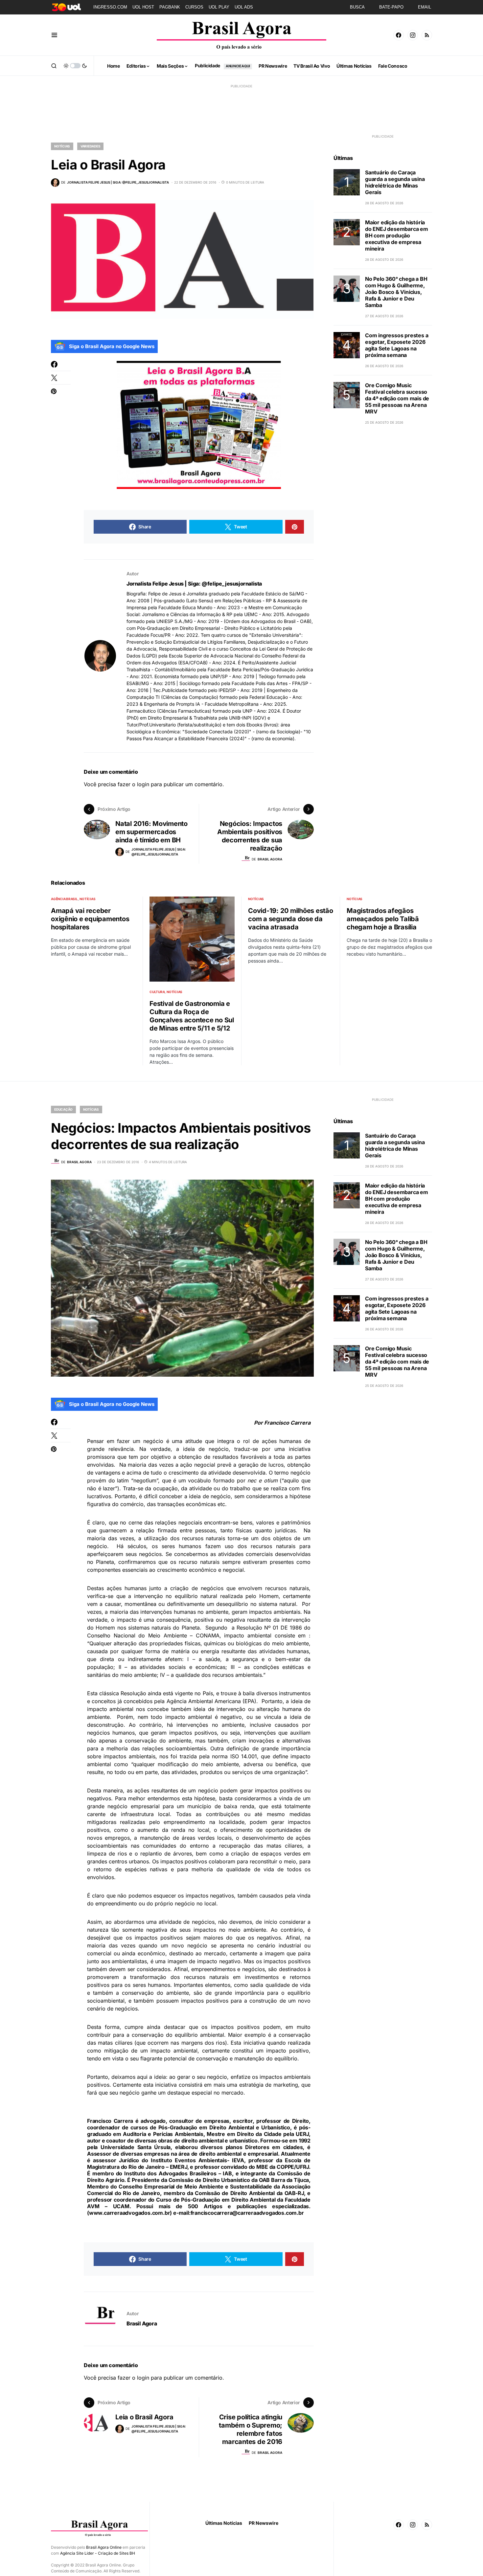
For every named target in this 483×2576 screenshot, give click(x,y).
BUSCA (357, 7)
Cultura (157, 992)
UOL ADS (244, 7)
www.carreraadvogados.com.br (130, 2213)
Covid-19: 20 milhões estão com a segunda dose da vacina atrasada (291, 919)
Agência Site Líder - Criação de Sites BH (98, 2553)
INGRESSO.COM (110, 7)
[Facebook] (399, 35)
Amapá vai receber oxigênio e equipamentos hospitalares (90, 919)
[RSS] (427, 35)
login (143, 784)
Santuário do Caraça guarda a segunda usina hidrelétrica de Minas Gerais (395, 182)
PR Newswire (264, 2523)
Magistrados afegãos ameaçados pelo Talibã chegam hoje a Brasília (383, 919)
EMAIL (425, 7)
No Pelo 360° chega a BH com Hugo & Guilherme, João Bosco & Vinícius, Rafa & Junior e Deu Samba (396, 292)
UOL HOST (143, 7)
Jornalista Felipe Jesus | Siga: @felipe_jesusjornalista (194, 584)
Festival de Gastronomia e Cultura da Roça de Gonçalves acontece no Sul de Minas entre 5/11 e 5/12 (192, 1016)
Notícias (62, 146)
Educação (63, 1109)
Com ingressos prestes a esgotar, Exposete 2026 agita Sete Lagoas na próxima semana (397, 345)
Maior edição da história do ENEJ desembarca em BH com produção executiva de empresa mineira (397, 235)
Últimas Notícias (224, 2523)
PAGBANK (170, 7)
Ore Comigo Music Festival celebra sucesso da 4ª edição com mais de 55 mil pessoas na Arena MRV (397, 398)
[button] (54, 35)
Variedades (91, 146)
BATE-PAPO (391, 7)
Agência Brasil (64, 899)
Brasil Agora (142, 2323)
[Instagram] (413, 35)
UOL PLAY (219, 7)
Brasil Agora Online (104, 2547)
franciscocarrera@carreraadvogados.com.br (247, 2213)
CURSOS (194, 7)
